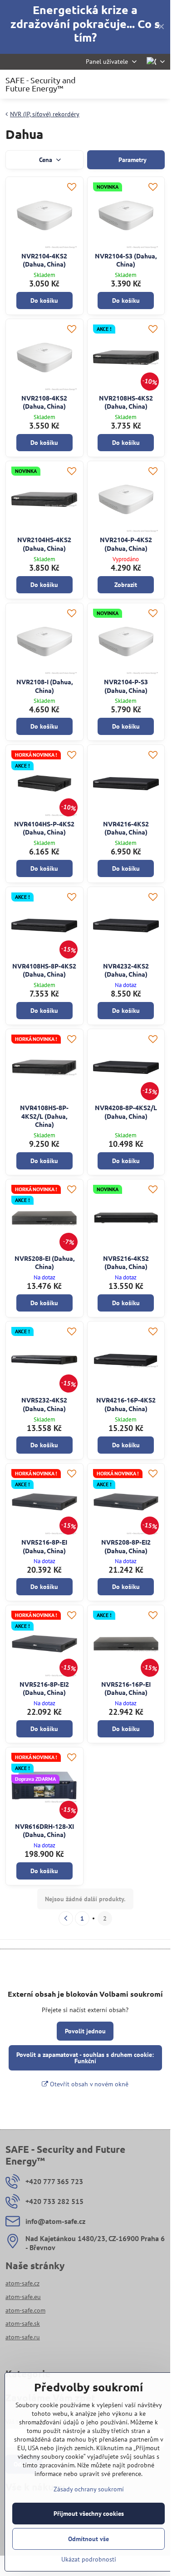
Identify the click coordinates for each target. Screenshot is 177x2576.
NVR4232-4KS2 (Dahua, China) (126, 970)
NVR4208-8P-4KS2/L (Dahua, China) (126, 1112)
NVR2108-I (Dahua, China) (44, 686)
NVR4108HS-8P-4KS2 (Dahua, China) (44, 970)
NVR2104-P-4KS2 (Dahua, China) (126, 544)
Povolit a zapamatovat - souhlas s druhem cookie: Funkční (85, 2058)
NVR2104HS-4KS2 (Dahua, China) (44, 544)
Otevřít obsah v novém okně (88, 2084)
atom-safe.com (25, 2310)
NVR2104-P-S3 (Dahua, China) (126, 686)
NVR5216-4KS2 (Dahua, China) (126, 1262)
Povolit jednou (85, 2031)
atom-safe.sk (23, 2323)
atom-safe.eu (23, 2297)
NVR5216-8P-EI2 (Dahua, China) (44, 1688)
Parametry (132, 160)
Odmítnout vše (88, 2539)
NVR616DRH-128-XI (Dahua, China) (44, 1830)
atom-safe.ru (23, 2337)
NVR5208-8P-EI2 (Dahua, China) (126, 1546)
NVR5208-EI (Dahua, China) (44, 1262)
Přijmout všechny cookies (89, 2514)
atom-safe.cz (22, 2283)
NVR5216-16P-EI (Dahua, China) (126, 1688)
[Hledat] (116, 84)
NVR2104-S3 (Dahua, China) (126, 260)
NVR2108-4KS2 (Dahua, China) (44, 402)
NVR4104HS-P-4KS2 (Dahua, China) (44, 828)
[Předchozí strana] (66, 1918)
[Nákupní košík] (138, 84)
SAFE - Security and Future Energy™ (41, 84)
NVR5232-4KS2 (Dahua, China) (44, 1404)
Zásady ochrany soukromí (89, 2489)
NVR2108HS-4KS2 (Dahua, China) (126, 402)
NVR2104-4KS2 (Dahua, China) (44, 260)
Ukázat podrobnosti (89, 2559)
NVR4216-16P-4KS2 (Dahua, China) (126, 1404)
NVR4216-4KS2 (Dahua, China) (126, 828)
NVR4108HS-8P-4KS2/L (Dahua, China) (44, 1116)
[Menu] (159, 84)
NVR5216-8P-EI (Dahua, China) (44, 1546)
